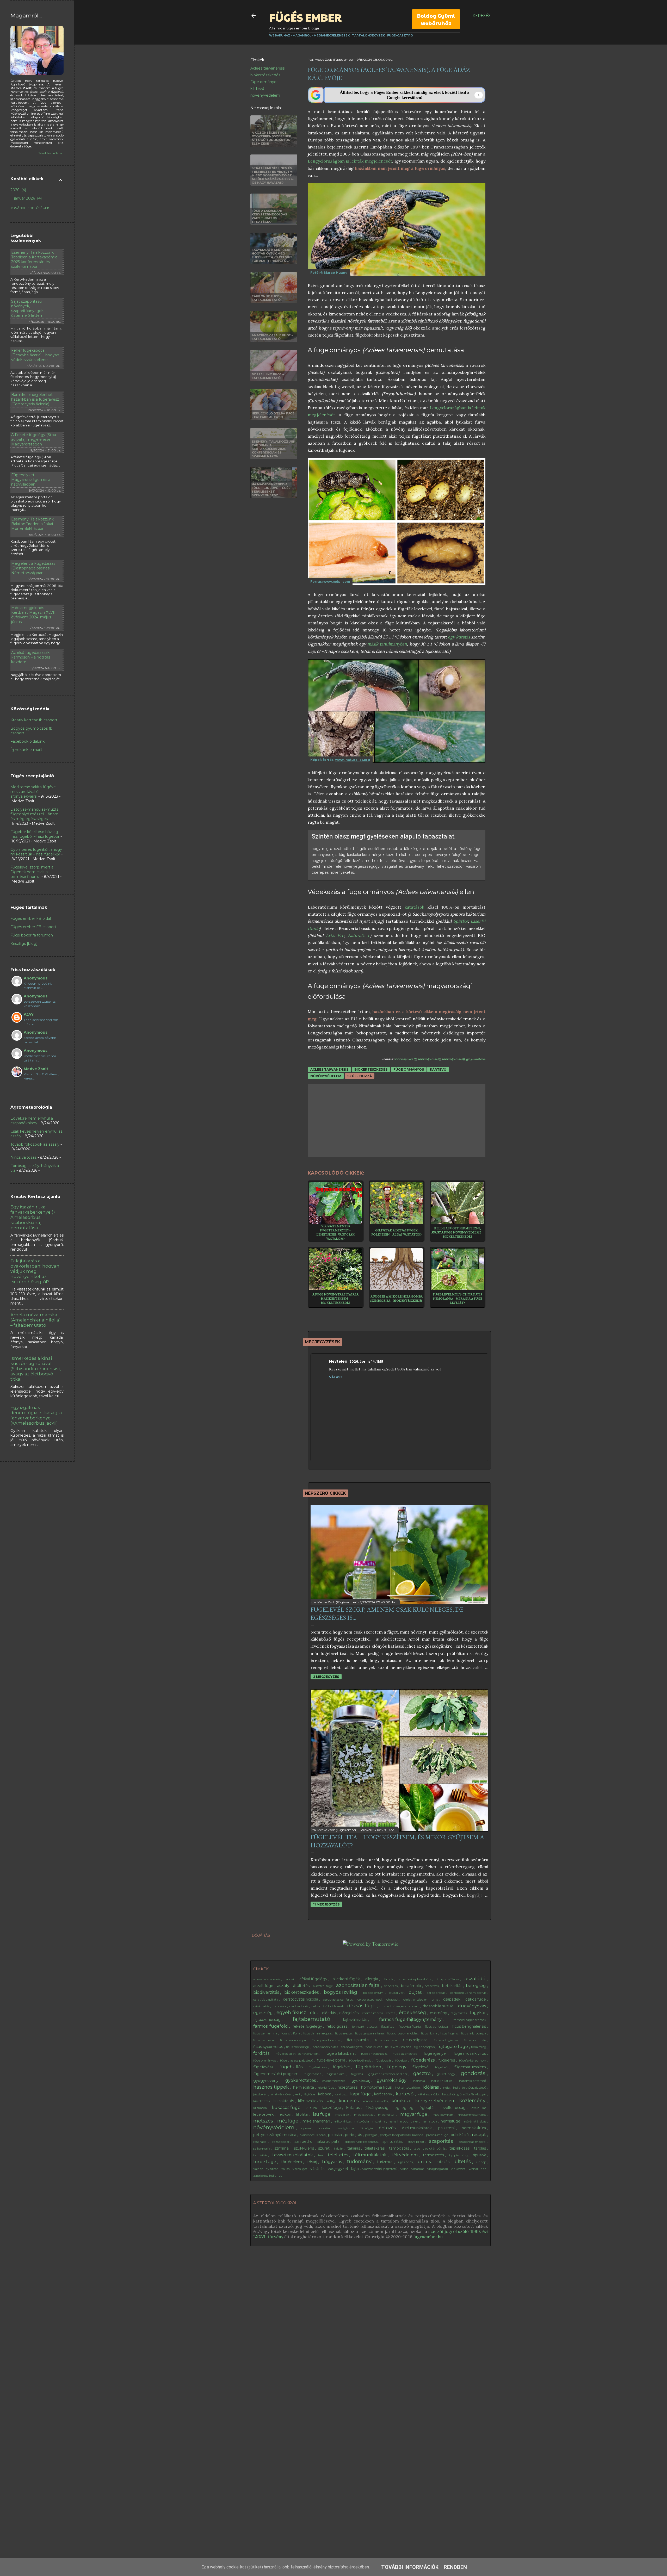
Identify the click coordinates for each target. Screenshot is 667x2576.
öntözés (388, 2128)
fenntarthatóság (365, 2026)
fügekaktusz (318, 2067)
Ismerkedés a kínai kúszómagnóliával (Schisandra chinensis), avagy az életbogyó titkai (36, 1369)
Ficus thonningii (298, 2047)
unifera (426, 2162)
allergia (372, 1979)
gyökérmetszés (334, 2081)
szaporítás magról (473, 2142)
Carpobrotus (436, 1993)
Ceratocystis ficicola (301, 1999)
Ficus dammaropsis (318, 2033)
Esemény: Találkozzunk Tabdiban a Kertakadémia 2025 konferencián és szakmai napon (34, 259)
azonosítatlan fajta (359, 1985)
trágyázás (332, 2162)
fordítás (262, 2053)
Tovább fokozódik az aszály (35, 1144)
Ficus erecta (344, 2033)
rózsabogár (281, 2142)
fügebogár (384, 2060)
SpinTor (461, 921)
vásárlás (318, 2169)
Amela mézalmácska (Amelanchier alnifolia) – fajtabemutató (36, 1320)
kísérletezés (262, 2101)
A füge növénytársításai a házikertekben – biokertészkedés (335, 1299)
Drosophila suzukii (439, 2006)
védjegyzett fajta (344, 2169)
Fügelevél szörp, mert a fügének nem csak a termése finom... (32, 872)
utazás (444, 2162)
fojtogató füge (453, 2047)
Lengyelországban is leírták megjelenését (350, 161)
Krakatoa (260, 2108)
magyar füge (414, 2114)
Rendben (455, 2567)
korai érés (349, 2101)
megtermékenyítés (472, 2115)
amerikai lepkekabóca (415, 1979)
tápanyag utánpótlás (430, 2148)
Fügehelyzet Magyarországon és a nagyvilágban (31, 480)
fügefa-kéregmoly (473, 2060)
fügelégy (397, 2067)
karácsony (384, 2094)
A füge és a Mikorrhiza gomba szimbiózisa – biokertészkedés (396, 1299)
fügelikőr (442, 2067)
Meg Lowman (443, 2115)
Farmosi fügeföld (271, 2026)
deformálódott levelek (328, 2006)
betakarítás (453, 1986)
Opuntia (324, 2128)
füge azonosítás (406, 2054)
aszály (284, 1986)
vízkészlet (459, 2169)
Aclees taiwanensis (267, 68)
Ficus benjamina (266, 2033)
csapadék (452, 1999)
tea (321, 2155)
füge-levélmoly (361, 2060)
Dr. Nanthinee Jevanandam (400, 2006)
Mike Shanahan (317, 2121)
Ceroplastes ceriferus (338, 1999)
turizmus (386, 2162)
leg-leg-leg (404, 2108)
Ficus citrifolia (291, 2033)
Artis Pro (335, 935)
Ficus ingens (449, 2033)
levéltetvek (264, 2114)
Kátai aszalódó (428, 2094)
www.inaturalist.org (353, 760)
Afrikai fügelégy (314, 1979)
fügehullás (292, 2067)
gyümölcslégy (392, 2080)
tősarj (313, 2162)
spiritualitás (393, 2142)
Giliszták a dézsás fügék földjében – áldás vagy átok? (397, 1232)
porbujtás (354, 2135)
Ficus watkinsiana (399, 2047)
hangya (419, 2081)
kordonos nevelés (375, 2101)
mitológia (362, 2121)
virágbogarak (438, 2169)
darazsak (280, 2006)
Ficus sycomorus (269, 2047)
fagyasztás (459, 2013)
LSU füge (322, 2114)
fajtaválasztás (356, 2020)
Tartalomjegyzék (368, 35)
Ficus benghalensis (470, 2026)
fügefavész (264, 2067)
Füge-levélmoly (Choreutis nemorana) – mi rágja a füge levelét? (457, 1299)
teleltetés (338, 2155)
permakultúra (474, 2128)
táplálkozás (460, 2148)
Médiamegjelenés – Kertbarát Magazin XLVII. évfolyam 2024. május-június (34, 615)
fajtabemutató (312, 2019)
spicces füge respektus (362, 2142)
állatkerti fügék (347, 1979)
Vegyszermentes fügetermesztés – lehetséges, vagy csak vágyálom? (335, 1232)
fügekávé (342, 2067)
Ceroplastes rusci (370, 1999)
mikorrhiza (343, 2121)
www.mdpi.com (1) (405, 1059)
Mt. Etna (379, 2121)
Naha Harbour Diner (404, 2121)
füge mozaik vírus (470, 2053)
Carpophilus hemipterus (469, 1993)
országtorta (345, 2128)
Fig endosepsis (425, 2047)
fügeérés (447, 2060)
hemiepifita (304, 2087)
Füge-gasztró (400, 35)
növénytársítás (475, 2121)
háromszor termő (473, 2081)
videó (405, 2169)
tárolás (480, 2148)
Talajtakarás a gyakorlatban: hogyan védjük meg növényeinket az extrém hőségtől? (35, 1271)
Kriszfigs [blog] (24, 944)
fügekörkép (369, 2067)
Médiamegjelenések (332, 35)
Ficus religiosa (416, 2040)
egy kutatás (459, 637)
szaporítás (442, 2141)
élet (315, 2013)
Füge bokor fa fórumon (32, 935)
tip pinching (459, 2155)
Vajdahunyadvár (266, 2169)
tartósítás (261, 2155)
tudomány (360, 2162)
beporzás (391, 1986)
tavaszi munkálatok (293, 2155)
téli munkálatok (370, 2155)
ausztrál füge (323, 1986)
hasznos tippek (272, 2087)
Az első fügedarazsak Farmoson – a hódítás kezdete (31, 657)
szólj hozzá (360, 1076)
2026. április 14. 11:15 (366, 1361)
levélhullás (479, 2108)
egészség (264, 2013)
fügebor (402, 2060)
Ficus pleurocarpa (293, 2040)
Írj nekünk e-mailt (26, 750)
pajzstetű (447, 2128)
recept (479, 2135)
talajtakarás (375, 2148)
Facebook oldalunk (27, 741)
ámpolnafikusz (448, 1979)
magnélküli (387, 2115)
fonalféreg (479, 2047)
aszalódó (476, 1979)
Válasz (336, 1377)
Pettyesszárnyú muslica (275, 2135)
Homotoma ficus (377, 2087)
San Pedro (304, 2142)
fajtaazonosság (267, 2020)
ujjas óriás (406, 2162)
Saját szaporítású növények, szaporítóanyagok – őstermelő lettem (29, 308)
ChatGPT (393, 1999)
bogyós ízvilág (341, 1992)
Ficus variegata (352, 2047)
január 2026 (27, 198)
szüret (324, 2148)
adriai (290, 1979)
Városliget (300, 2169)
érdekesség (413, 2013)
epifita (391, 2013)
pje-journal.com (476, 1059)
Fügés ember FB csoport (33, 927)
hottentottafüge (408, 2087)
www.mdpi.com (337, 582)
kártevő (257, 89)
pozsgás (372, 2135)
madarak (343, 2115)
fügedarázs (423, 2060)
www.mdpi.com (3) (453, 1059)
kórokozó (402, 2101)
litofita (302, 2114)
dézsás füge (362, 2006)
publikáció (460, 2135)
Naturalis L (359, 935)
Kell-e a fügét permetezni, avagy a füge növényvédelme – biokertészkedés (458, 1232)
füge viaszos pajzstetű (297, 2060)
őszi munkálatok (417, 2128)
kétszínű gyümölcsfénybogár (465, 2094)
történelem (292, 2162)
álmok (389, 1979)
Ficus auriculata (437, 2026)
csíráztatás (262, 2006)
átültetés (302, 1986)
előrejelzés (349, 2013)
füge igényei (436, 2053)
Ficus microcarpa (474, 2033)
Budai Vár (397, 1993)
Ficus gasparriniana (370, 2033)
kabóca (325, 2094)
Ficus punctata (386, 2040)
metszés (264, 2121)
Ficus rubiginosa (447, 2040)
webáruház (478, 2169)
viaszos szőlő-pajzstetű (380, 2169)
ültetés (463, 2162)
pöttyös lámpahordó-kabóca (402, 2135)
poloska (335, 2135)
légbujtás (428, 2108)
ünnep (482, 2162)
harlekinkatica (442, 2081)
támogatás (400, 2148)
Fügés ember (305, 17)
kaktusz (341, 2094)
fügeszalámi (336, 2074)
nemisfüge (451, 2121)
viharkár (418, 2169)
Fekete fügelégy (308, 2026)
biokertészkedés (265, 75)
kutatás (354, 2108)
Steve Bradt (416, 2142)
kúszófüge (332, 2108)
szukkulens (304, 2148)
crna (436, 1999)
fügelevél (421, 2067)
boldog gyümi (374, 1993)
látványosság (377, 2108)
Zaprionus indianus (268, 2175)
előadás (329, 2013)
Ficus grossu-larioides (403, 2033)
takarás (354, 2148)
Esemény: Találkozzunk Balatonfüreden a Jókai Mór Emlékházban (32, 524)
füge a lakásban (340, 2053)
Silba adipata (329, 2142)
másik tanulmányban (387, 644)
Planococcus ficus (313, 2135)
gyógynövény (266, 2081)
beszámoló (412, 1986)
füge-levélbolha (332, 2060)
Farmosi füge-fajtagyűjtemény (411, 2019)
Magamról (302, 35)
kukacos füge (287, 2108)
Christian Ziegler (416, 1999)
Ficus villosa (374, 2047)
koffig (331, 2101)
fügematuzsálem (471, 2067)
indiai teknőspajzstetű (470, 2087)
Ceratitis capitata (266, 1999)
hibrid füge (326, 2087)
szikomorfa (262, 2148)
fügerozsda (313, 2074)
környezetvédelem (436, 2101)
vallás (286, 2169)
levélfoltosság (454, 2108)
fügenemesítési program (276, 2074)
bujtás (416, 1992)
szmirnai (282, 2148)
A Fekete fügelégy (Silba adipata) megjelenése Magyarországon (34, 439)
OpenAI (307, 2128)
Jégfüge (310, 2094)
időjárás (432, 2087)
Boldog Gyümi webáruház (436, 19)
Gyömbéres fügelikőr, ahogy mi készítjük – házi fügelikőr (36, 852)
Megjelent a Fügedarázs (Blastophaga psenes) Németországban (33, 568)
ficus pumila (358, 2040)
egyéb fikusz (292, 2013)
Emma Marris (373, 2013)
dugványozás (473, 2006)
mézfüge (288, 2121)
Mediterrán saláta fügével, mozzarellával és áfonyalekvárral (34, 792)
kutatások (414, 907)
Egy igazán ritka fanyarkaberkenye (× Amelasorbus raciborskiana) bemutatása (33, 1217)
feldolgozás (337, 2026)
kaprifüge (361, 2094)
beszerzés (432, 1986)
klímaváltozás (311, 2101)
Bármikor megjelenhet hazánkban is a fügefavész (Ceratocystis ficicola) (35, 399)
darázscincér (299, 2006)
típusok (480, 2155)
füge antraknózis (374, 2054)
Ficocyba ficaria (410, 2026)
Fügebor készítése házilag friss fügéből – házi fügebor (35, 834)
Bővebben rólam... (51, 153)
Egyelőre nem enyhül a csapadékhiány (32, 1121)
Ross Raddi (261, 2142)
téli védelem (405, 2155)
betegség (476, 1986)
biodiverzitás (267, 1992)
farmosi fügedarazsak (470, 2020)
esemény (439, 2013)
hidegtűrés (348, 2087)
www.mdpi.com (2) (429, 1059)
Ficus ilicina (430, 2033)
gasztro (423, 2074)
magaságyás (364, 2115)
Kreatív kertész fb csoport (34, 720)
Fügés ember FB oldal (31, 918)
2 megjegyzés (326, 1677)
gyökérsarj (361, 2081)
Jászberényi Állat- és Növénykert (277, 2094)
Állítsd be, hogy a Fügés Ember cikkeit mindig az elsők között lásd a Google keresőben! (405, 95)
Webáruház (280, 35)
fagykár (478, 2013)
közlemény (473, 2101)
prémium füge (437, 2135)
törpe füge (265, 2162)
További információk (410, 2567)
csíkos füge (476, 1999)
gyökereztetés (301, 2080)
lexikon (286, 2114)
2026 (18, 190)
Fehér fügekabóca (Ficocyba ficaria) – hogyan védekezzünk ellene (35, 355)
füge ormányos (264, 82)
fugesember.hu (428, 2237)
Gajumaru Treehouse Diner (388, 2074)
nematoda (430, 2121)
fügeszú (357, 2074)
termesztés (434, 2155)
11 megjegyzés (326, 1904)
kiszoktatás (284, 2101)
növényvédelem (265, 95)
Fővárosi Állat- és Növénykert (298, 2054)
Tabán (339, 2148)
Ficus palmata (264, 2040)
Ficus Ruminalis (476, 2040)
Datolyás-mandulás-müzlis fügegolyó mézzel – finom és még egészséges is (35, 814)
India (446, 2087)
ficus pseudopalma (327, 2040)
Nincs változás (23, 1157)
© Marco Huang (334, 273)
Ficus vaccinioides (326, 2047)
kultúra (312, 2108)
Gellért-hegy (446, 2074)
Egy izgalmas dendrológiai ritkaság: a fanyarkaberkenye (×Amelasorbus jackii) (36, 1415)
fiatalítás (388, 2026)
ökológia (367, 2128)
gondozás (474, 2073)
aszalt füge (264, 1986)
